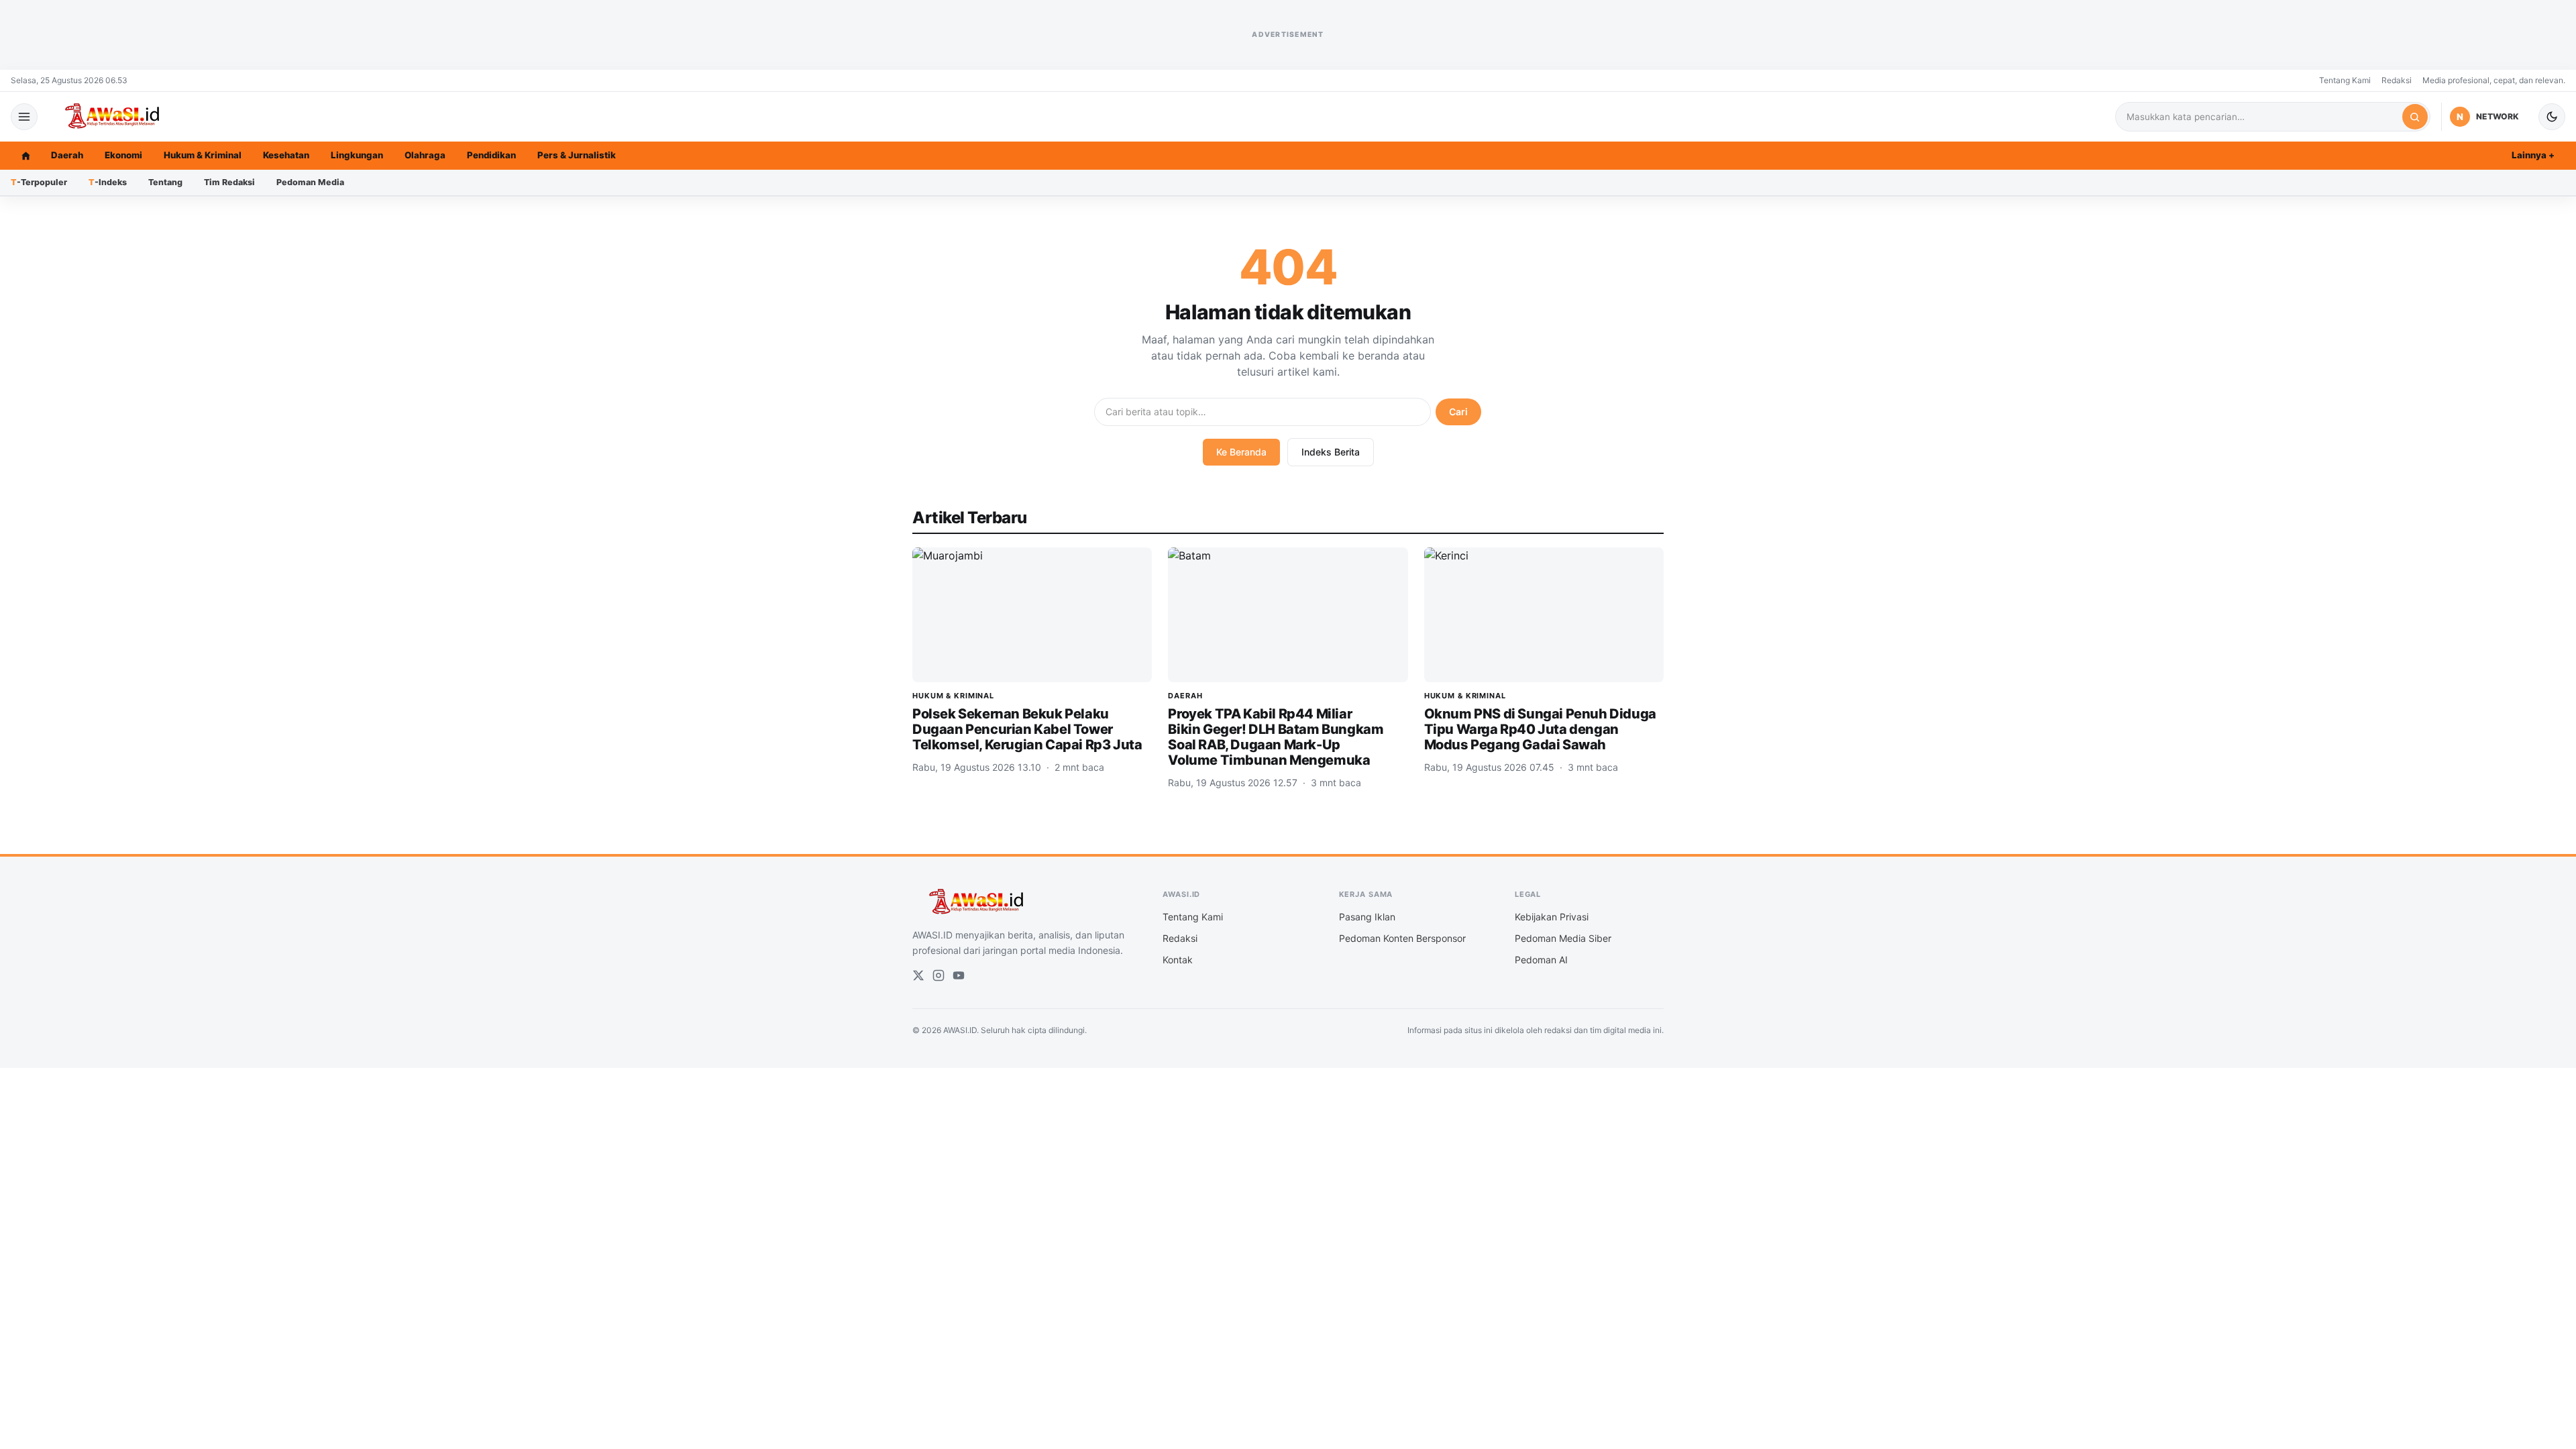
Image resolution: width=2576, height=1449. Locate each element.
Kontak (1178, 960)
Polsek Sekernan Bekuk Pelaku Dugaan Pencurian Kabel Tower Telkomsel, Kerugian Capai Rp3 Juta (1027, 729)
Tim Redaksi (229, 182)
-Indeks (108, 182)
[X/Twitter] (918, 975)
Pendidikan (491, 155)
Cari (1458, 412)
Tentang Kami (2345, 80)
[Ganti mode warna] (2552, 117)
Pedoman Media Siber (1563, 938)
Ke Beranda (1241, 452)
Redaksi (2397, 80)
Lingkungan (357, 155)
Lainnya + (2533, 155)
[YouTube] (959, 975)
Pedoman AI (1541, 960)
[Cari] (2415, 117)
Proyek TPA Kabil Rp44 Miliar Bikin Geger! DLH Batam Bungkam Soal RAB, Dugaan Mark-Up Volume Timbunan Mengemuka (1276, 737)
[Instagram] (938, 975)
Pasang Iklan (1367, 917)
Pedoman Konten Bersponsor (1402, 938)
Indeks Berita (1331, 452)
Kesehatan (286, 155)
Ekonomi (123, 155)
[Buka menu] (24, 117)
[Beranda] (25, 156)
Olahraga (425, 155)
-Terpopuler (39, 182)
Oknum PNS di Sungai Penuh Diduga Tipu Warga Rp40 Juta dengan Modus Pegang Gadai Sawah (1540, 729)
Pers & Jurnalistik (577, 155)
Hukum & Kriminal (203, 155)
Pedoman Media (310, 182)
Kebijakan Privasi (1552, 917)
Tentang (165, 182)
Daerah (67, 155)
